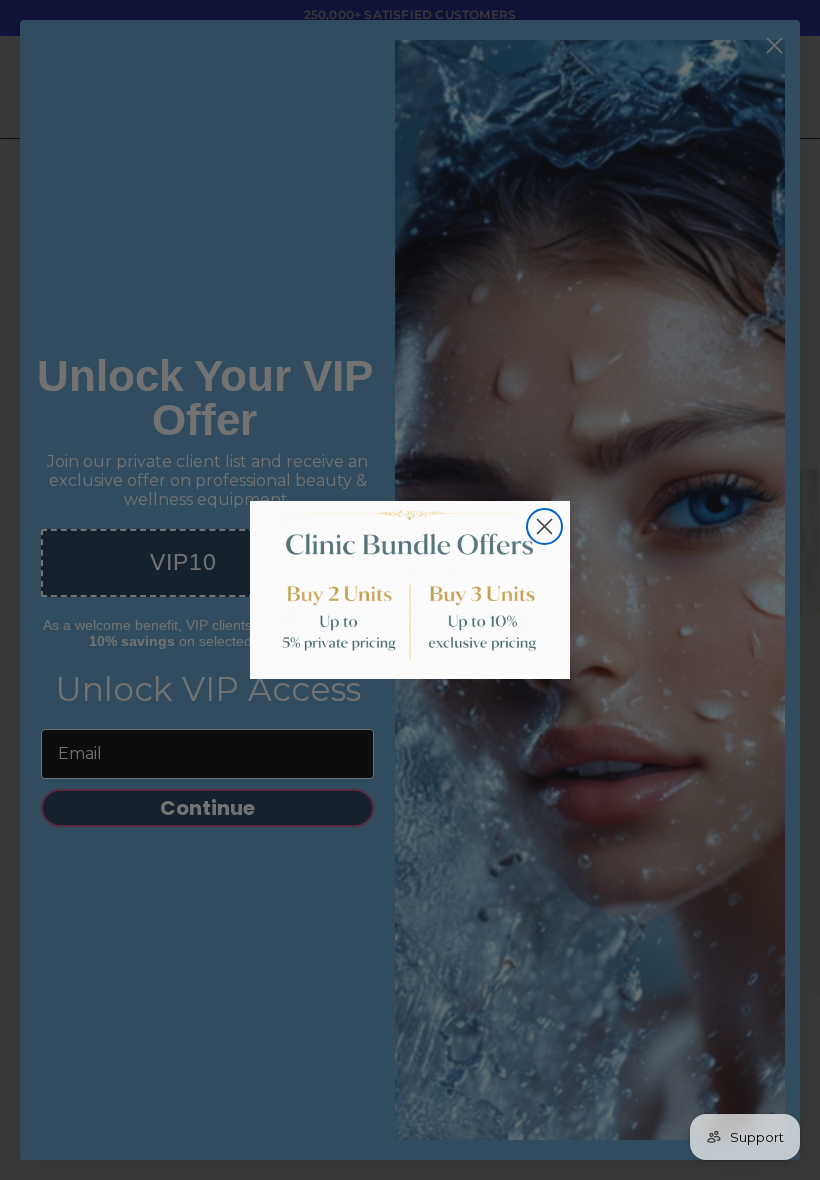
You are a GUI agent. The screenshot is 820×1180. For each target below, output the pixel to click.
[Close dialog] (544, 526)
